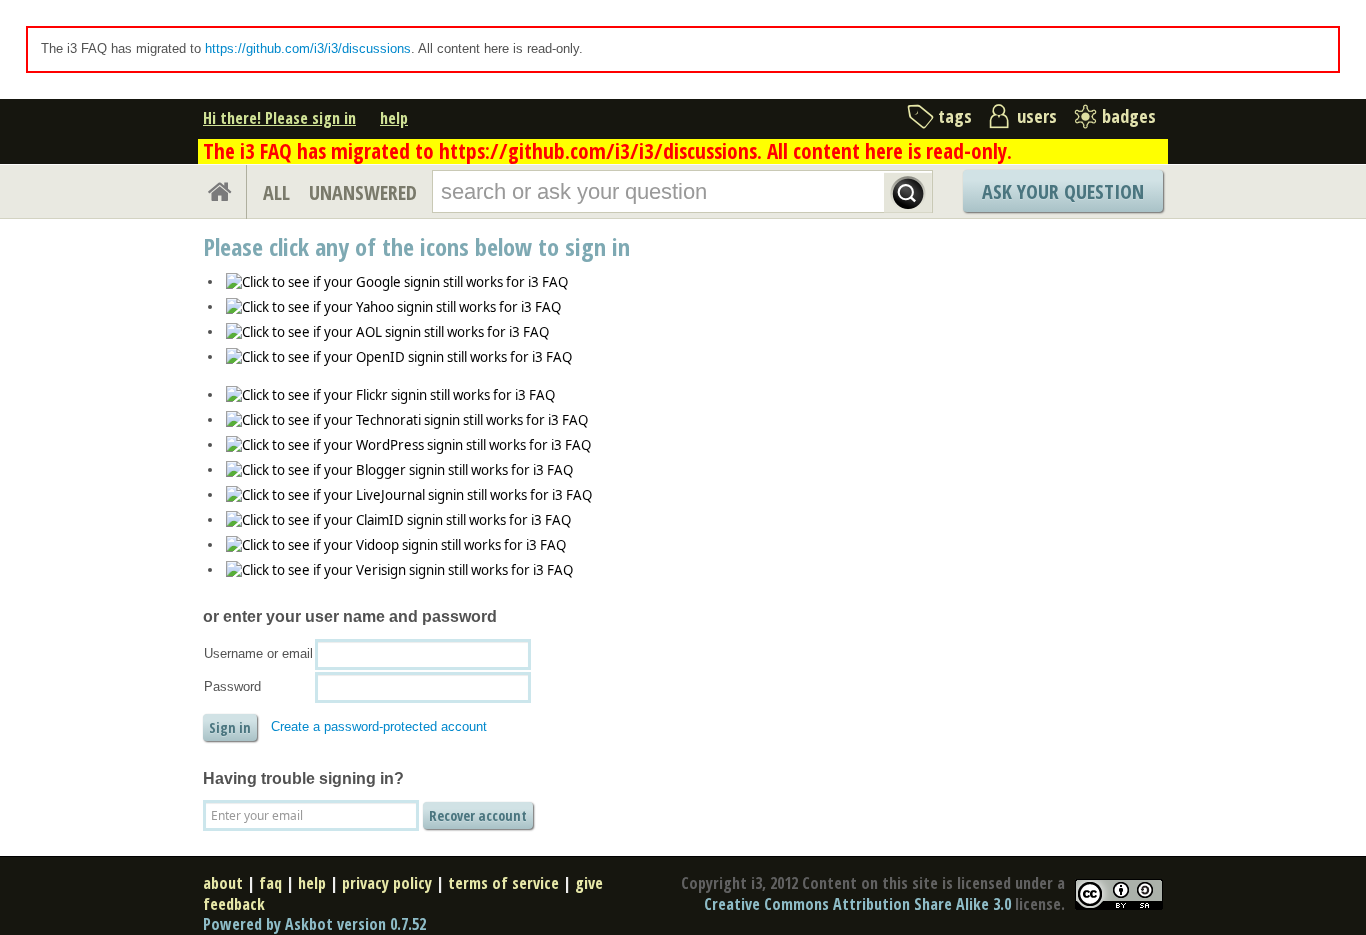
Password (232, 686)
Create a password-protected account (379, 726)
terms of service (503, 883)
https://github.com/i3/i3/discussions (308, 48)
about (223, 883)
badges (1129, 116)
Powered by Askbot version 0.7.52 (314, 924)
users (1037, 116)
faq (270, 883)
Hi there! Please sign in (279, 118)
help (394, 118)
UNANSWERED (363, 192)
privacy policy (387, 883)
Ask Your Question (1063, 191)
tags (955, 116)
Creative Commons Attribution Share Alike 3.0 (857, 904)
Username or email (258, 653)
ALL (276, 192)
